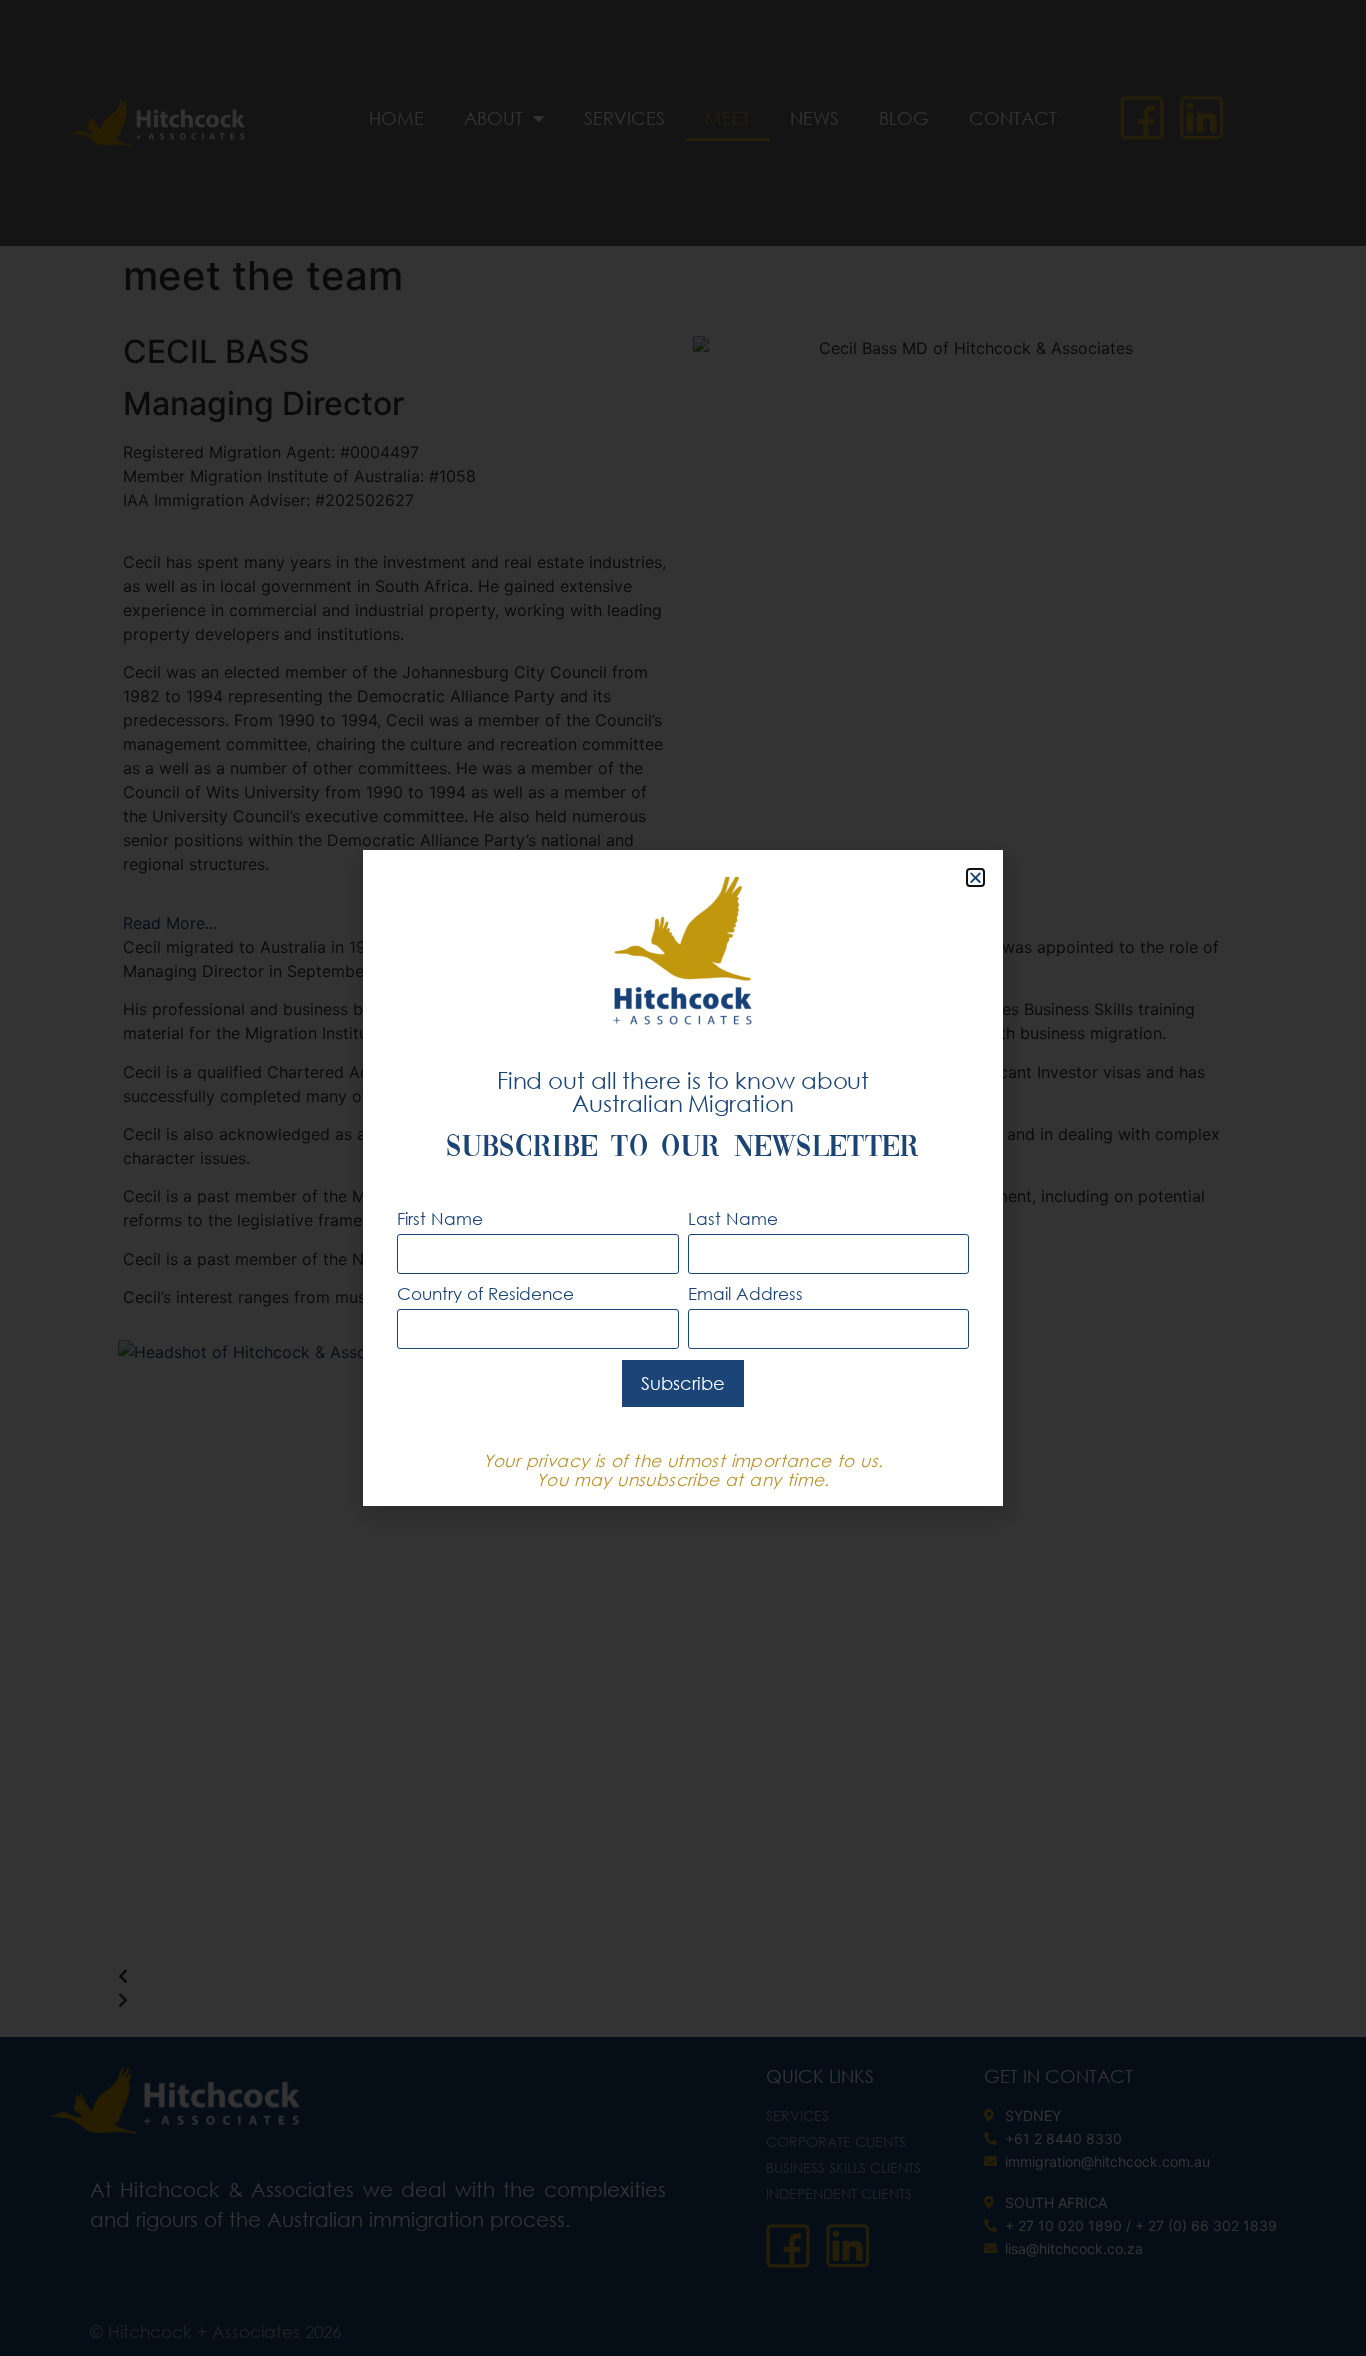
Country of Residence (485, 1294)
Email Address (745, 1294)
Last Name (733, 1219)
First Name (440, 1219)
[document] (683, 1178)
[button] (975, 877)
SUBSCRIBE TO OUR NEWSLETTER (682, 1148)
